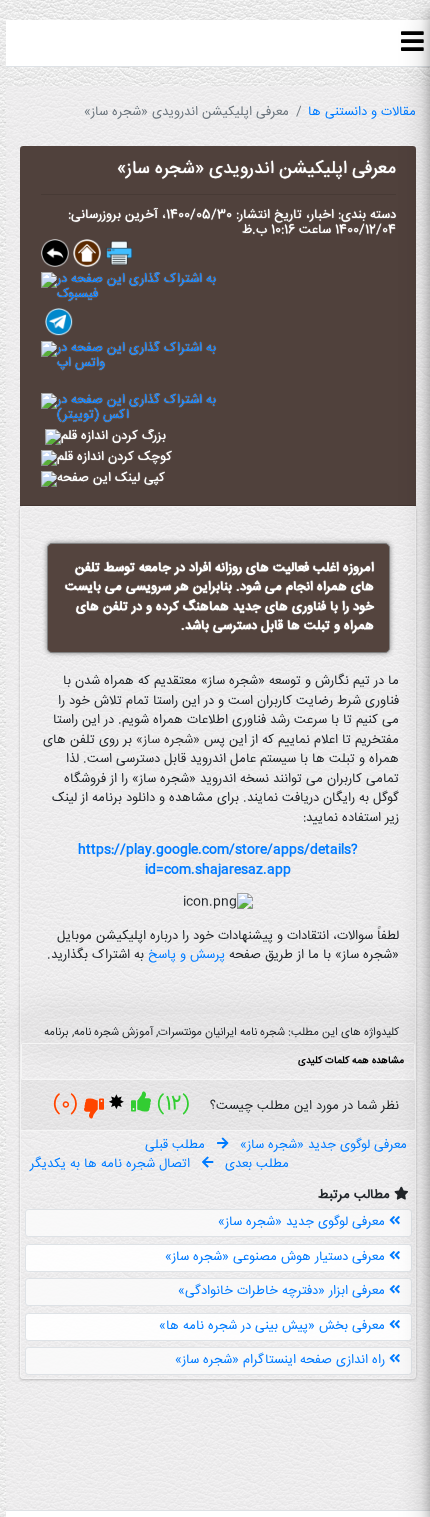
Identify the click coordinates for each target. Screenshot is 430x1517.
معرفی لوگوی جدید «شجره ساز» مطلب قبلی (276, 1145)
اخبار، (318, 215)
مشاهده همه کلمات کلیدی (351, 1061)
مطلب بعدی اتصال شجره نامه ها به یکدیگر (159, 1164)
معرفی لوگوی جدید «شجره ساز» (303, 1222)
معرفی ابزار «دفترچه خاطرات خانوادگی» (283, 1291)
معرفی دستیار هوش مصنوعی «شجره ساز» (277, 1257)
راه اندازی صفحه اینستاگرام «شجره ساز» (282, 1360)
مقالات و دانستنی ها (362, 112)
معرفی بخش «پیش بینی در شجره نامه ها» (274, 1326)
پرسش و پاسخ (186, 955)
